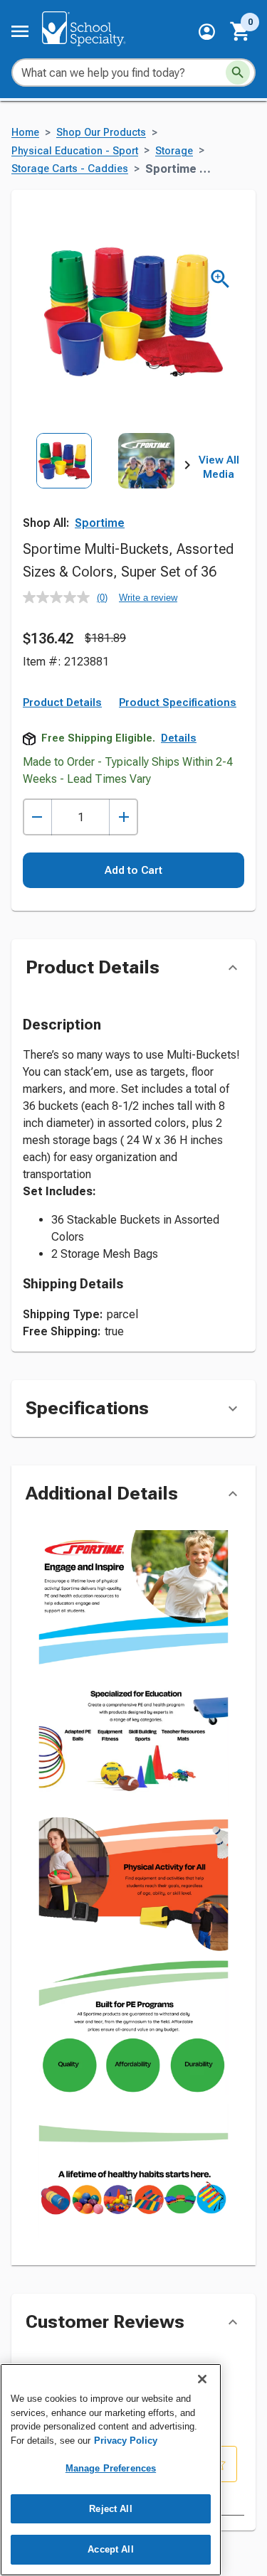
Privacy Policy (126, 2441)
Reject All (110, 2509)
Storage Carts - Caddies (70, 169)
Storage (174, 151)
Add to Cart (133, 870)
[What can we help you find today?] (238, 73)
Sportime (100, 523)
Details (179, 738)
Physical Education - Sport (75, 151)
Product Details (62, 702)
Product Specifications (178, 702)
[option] (64, 484)
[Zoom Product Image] (220, 279)
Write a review (148, 598)
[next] (187, 468)
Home (25, 133)
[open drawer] (20, 31)
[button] (207, 32)
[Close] (202, 2379)
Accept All (110, 2549)
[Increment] (124, 817)
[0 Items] (241, 31)
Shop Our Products (101, 133)
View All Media (219, 467)
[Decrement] (37, 817)
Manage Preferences (111, 2468)
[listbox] (105, 484)
